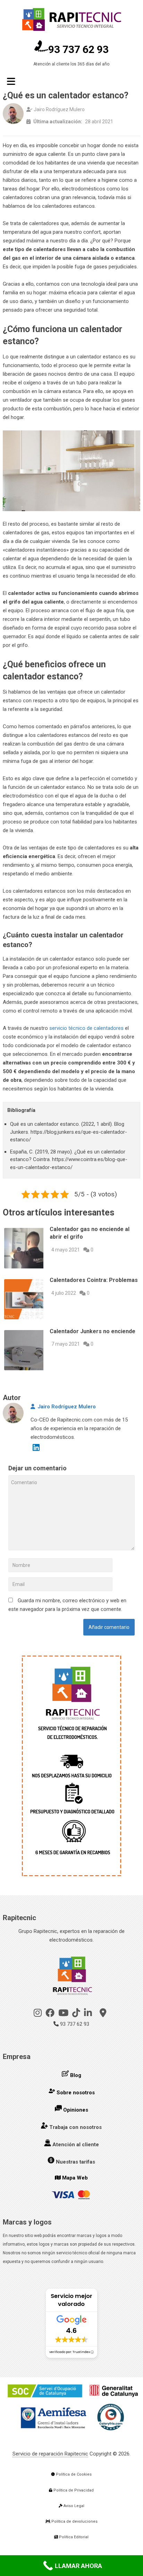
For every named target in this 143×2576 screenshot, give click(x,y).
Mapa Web (75, 2178)
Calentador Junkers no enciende (92, 1331)
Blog (76, 2075)
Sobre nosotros (76, 2093)
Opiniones (76, 2110)
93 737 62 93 (78, 49)
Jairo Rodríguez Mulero (67, 1407)
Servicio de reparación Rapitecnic (50, 2454)
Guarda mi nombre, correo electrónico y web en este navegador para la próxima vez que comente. (67, 1605)
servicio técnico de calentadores (86, 1028)
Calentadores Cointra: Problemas (94, 1280)
